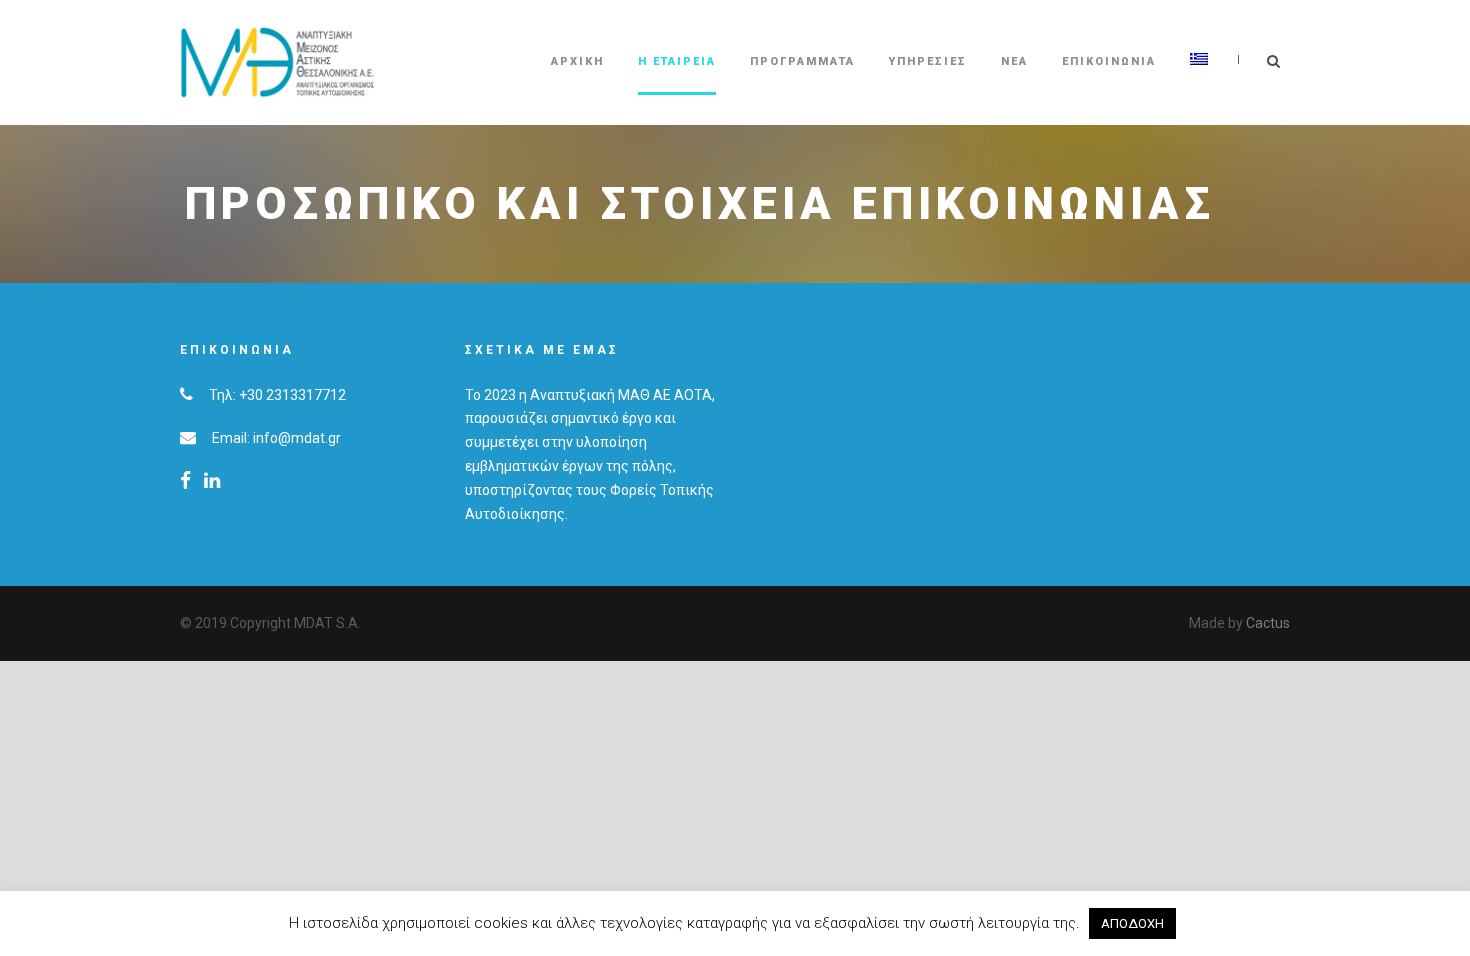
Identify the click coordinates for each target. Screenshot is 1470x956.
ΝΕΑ (1014, 61)
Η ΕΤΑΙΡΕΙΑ (677, 61)
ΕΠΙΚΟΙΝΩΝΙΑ (1109, 61)
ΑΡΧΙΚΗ (577, 61)
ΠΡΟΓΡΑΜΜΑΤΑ (802, 61)
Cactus (1268, 623)
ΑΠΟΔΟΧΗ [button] (1132, 923)
